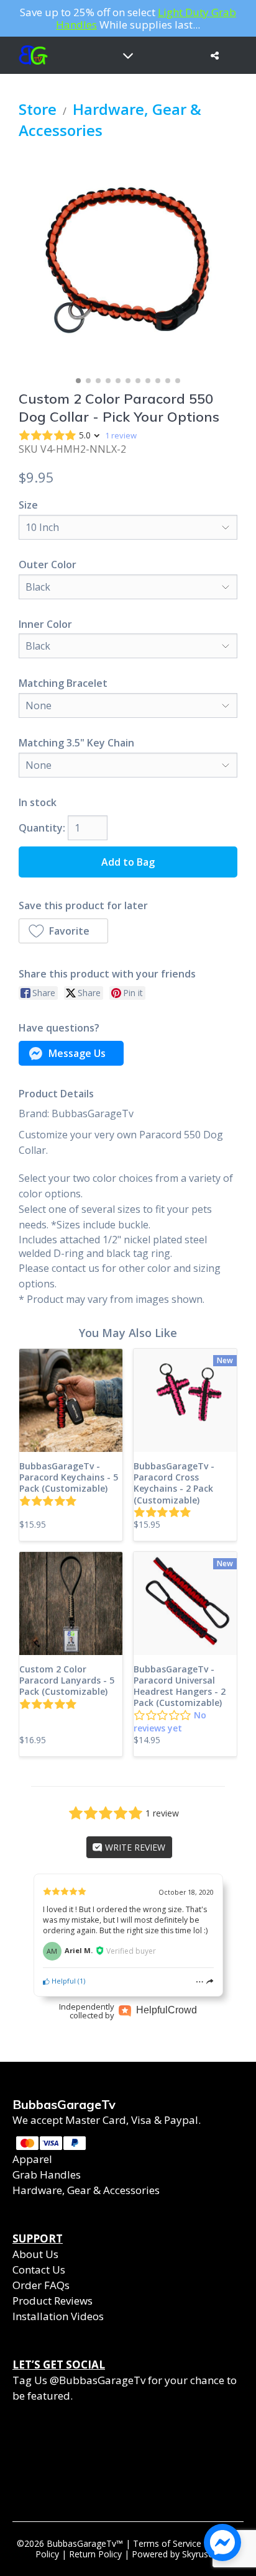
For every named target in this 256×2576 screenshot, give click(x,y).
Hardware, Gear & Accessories (86, 2190)
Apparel (32, 2159)
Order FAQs (41, 2285)
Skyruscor (202, 2554)
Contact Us (39, 2270)
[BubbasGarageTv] (31, 55)
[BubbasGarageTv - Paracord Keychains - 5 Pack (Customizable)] (71, 1400)
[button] (63, 931)
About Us (35, 2254)
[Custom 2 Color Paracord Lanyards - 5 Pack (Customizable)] (71, 1603)
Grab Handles (47, 2175)
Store (38, 109)
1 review (121, 435)
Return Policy (95, 2554)
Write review (134, 1847)
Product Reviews (53, 2301)
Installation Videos (58, 2316)
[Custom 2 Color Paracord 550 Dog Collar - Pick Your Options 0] (128, 262)
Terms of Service (167, 2543)
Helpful (63, 1981)
